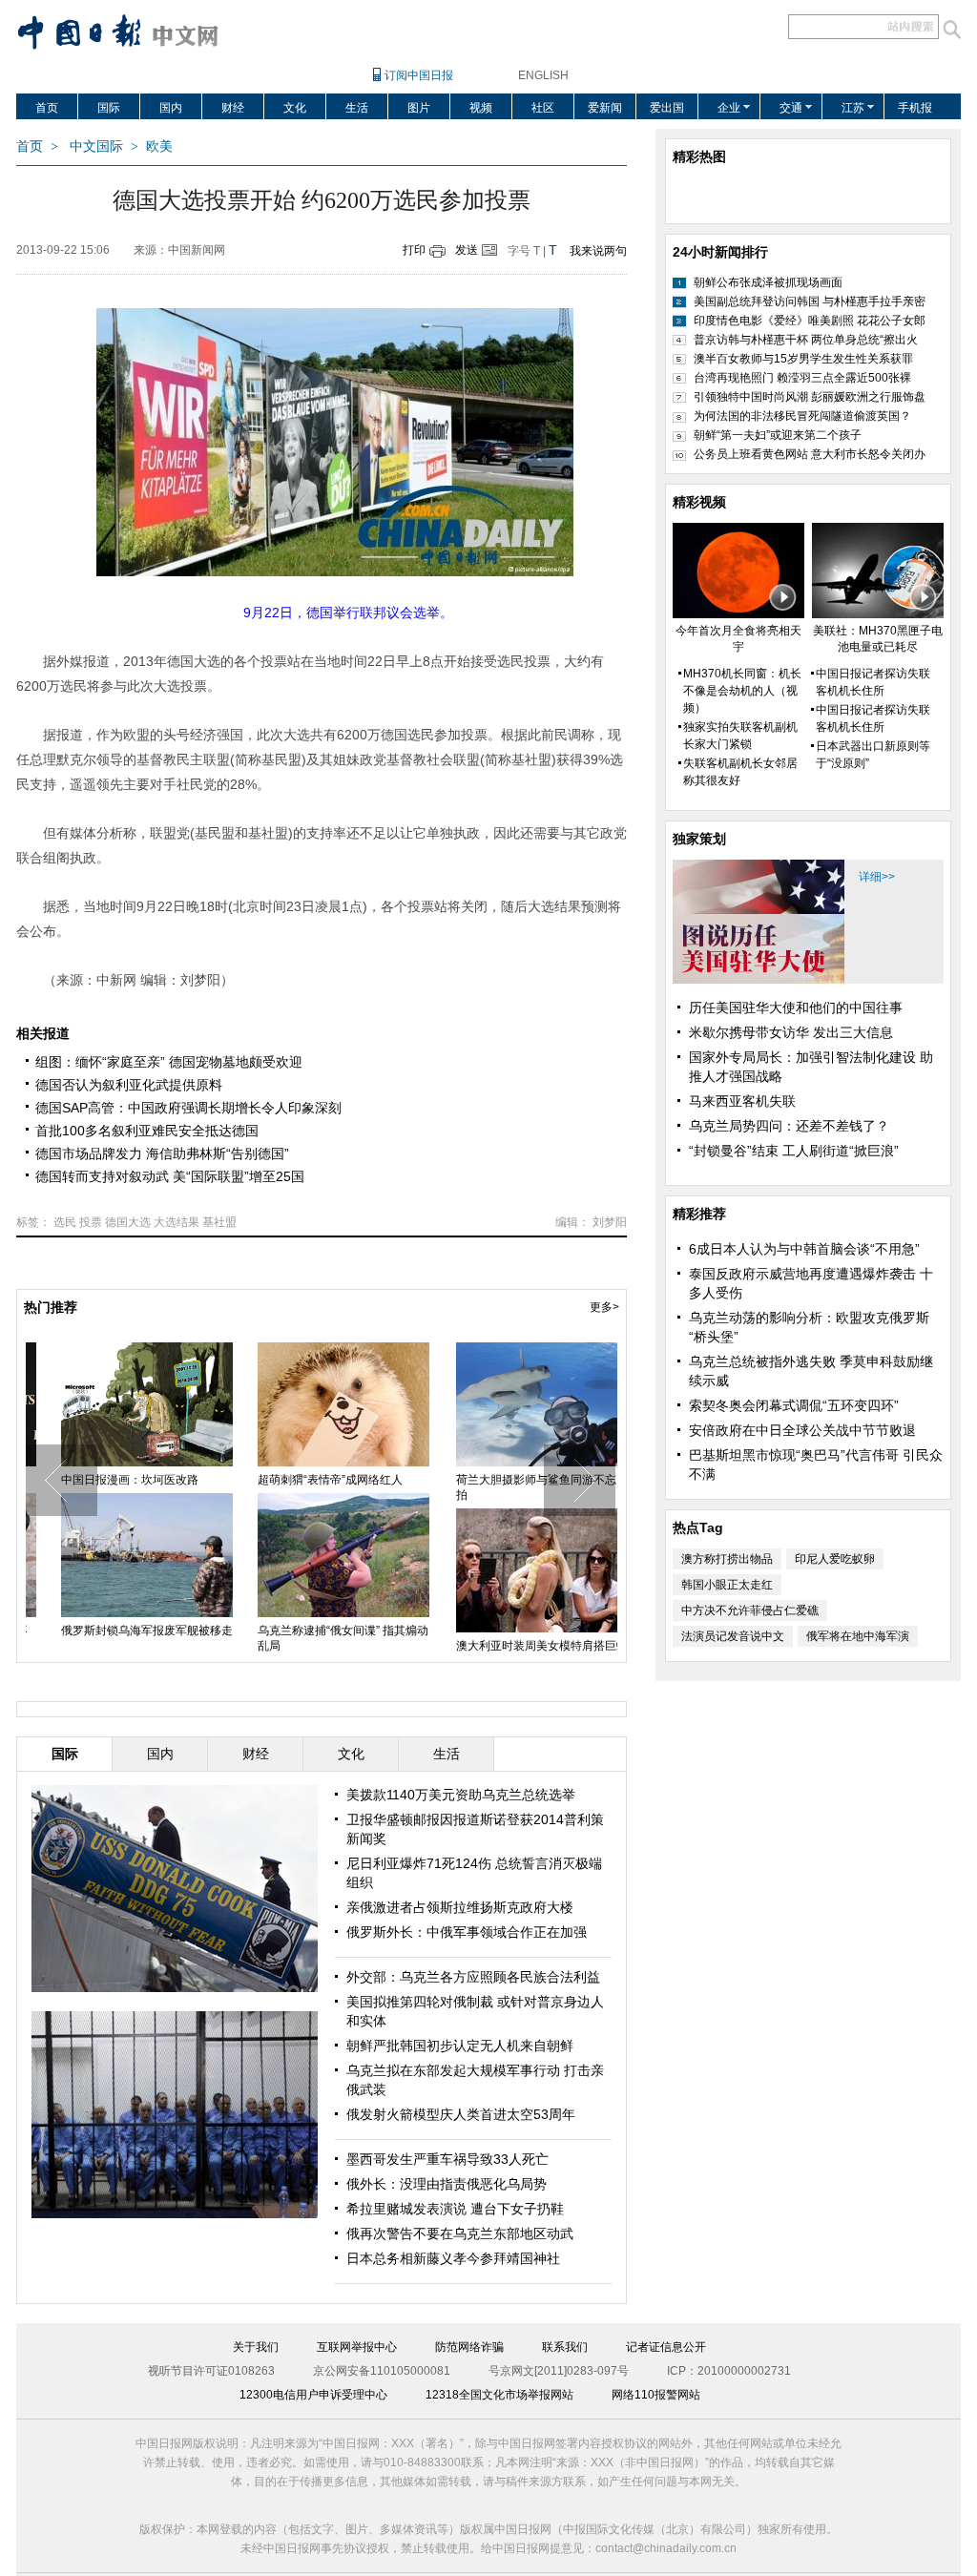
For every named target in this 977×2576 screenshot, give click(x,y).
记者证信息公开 (666, 2347)
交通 (791, 108)
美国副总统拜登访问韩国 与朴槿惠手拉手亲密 (810, 301)
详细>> (877, 877)
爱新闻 (605, 108)
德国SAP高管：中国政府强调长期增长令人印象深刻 (188, 1108)
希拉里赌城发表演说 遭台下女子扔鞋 (455, 2209)
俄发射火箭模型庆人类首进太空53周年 (461, 2114)
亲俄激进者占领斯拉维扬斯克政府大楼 (460, 1907)
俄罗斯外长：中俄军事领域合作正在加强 (467, 1932)
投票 (91, 1222)
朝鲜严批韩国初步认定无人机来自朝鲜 (460, 2046)
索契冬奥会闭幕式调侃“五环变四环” (794, 1405)
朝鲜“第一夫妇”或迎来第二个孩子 (778, 435)
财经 (233, 108)
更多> (604, 1307)
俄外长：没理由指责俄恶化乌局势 (447, 2184)
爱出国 (667, 108)
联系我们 (565, 2347)
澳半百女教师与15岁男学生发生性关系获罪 (803, 359)
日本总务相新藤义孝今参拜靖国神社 (453, 2258)
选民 (65, 1222)
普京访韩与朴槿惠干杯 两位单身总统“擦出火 (806, 340)
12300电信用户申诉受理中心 (313, 2395)
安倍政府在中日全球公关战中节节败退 (802, 1430)
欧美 (159, 146)
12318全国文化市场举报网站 (499, 2395)
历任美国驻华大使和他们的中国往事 (796, 1008)
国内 (171, 108)
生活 (357, 108)
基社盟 (219, 1222)
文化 (295, 108)
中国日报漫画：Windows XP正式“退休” (516, 1487)
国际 (109, 108)
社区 (543, 108)
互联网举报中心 (357, 2347)
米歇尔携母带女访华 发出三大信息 (791, 1032)
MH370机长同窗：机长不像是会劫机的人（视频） (742, 691)
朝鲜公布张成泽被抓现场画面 (768, 282)
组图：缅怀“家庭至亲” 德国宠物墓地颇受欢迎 (169, 1062)
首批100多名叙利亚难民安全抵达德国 (147, 1131)
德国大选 (128, 1222)
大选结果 (177, 1222)
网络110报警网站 (656, 2395)
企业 (729, 108)
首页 (47, 108)
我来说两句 (598, 251)
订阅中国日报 (419, 75)
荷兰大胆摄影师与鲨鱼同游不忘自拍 (124, 1487)
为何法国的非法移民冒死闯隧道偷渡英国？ (802, 416)
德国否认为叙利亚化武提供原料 (129, 1085)
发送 (467, 250)
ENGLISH (543, 75)
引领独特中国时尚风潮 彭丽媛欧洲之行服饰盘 (810, 397)
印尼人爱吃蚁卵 (835, 1559)
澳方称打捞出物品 (727, 1559)
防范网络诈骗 (469, 2347)
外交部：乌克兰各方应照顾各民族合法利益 (473, 1977)
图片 (419, 108)
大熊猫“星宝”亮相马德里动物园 (313, 1480)
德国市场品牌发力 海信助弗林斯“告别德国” (162, 1153)
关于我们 (256, 2347)
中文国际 (96, 146)
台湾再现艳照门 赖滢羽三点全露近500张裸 (802, 378)
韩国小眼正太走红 (727, 1585)
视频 (481, 108)
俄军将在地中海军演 (858, 1636)
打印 (414, 250)
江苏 (853, 108)
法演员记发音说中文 (733, 1636)
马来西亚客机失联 (742, 1101)
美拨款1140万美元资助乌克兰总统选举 (461, 1795)
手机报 (915, 108)
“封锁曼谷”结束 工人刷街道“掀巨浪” (794, 1151)
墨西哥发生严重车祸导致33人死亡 (447, 2159)
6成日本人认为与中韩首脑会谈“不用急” (804, 1249)
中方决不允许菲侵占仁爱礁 (750, 1610)
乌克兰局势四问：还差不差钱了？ (789, 1126)
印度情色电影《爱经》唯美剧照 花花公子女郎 (810, 321)
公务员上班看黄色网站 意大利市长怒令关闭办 (810, 454)
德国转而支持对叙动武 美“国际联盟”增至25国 (170, 1176)
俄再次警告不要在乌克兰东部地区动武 (460, 2233)
